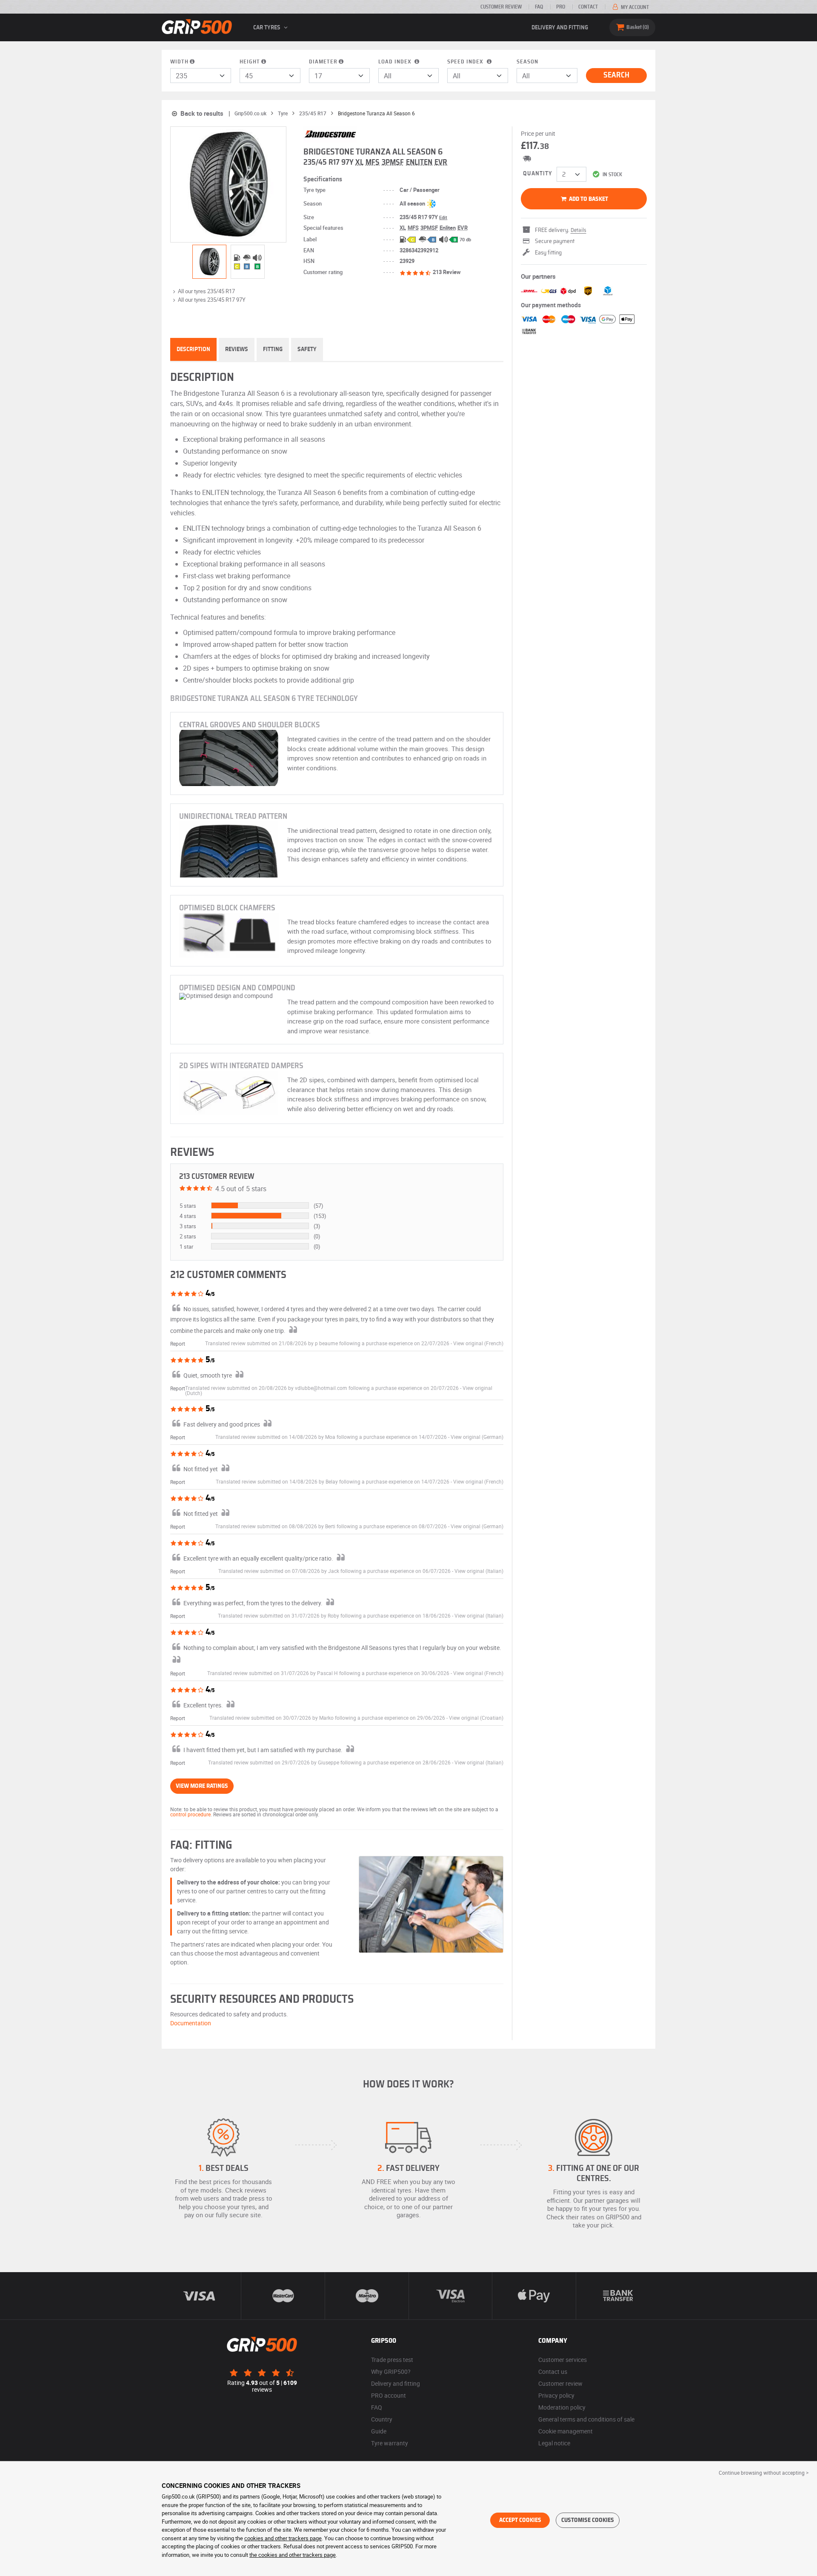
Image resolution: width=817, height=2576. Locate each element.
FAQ (539, 7)
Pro (561, 7)
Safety (307, 349)
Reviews (237, 349)
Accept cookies (520, 2520)
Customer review (501, 7)
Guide (379, 2431)
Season (527, 62)
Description (193, 349)
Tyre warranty (390, 2443)
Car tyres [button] (267, 28)
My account (634, 7)
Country (382, 2419)
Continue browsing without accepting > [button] (764, 2473)
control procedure (190, 1814)
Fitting (273, 349)
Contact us (553, 2372)
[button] (478, 1343)
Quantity (538, 174)
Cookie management (566, 2431)
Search (616, 75)
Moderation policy (562, 2407)
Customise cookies (588, 2520)
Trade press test (392, 2360)
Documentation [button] (191, 2023)
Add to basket (588, 199)
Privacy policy (556, 2395)
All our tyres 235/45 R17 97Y (212, 300)
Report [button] (178, 1344)
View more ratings (202, 1786)
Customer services (563, 2360)
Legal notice (554, 2443)
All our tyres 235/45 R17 (206, 291)
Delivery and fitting (560, 28)
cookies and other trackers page (283, 2538)
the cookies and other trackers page (293, 2555)
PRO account (389, 2395)
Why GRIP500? (391, 2372)
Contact (588, 7)
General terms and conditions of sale (586, 2419)
